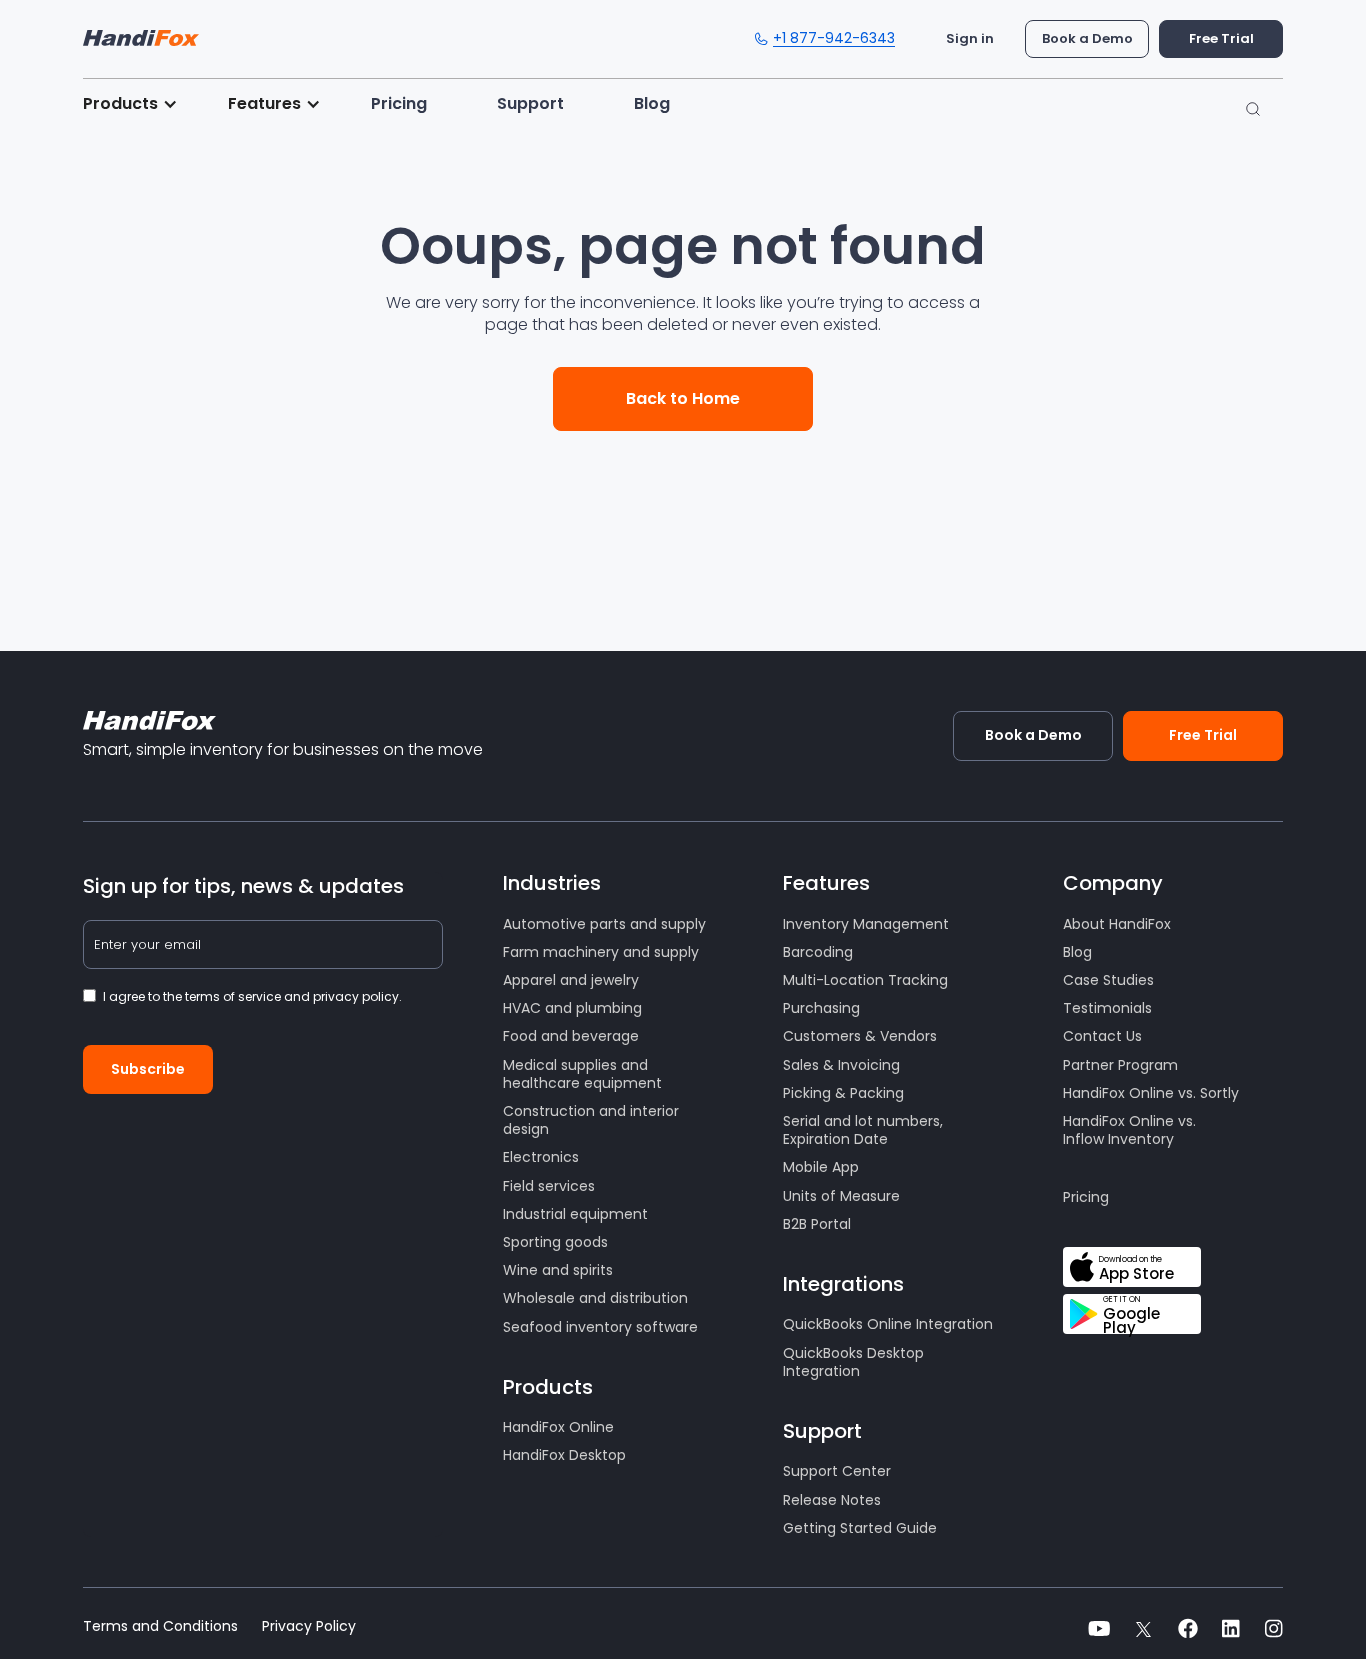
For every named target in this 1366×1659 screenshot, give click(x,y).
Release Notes (832, 1500)
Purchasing (821, 1008)
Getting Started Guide (860, 1528)
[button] (140, 104)
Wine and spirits (558, 1270)
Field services (549, 1186)
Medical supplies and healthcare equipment (582, 1074)
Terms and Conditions (160, 1626)
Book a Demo (1087, 38)
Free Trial (1221, 38)
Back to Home (683, 398)
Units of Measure (841, 1196)
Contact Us (1102, 1036)
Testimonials (1107, 1008)
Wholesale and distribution (595, 1298)
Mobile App (821, 1167)
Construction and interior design (591, 1120)
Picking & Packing (843, 1093)
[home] (141, 33)
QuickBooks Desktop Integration (853, 1362)
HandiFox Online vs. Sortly (1151, 1093)
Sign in (970, 38)
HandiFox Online (558, 1427)
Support (530, 103)
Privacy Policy (309, 1626)
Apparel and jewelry (571, 980)
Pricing (399, 103)
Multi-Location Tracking (865, 980)
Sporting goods (555, 1242)
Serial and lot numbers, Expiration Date (863, 1130)
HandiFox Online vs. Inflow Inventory (1129, 1130)
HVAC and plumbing (572, 1008)
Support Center (837, 1471)
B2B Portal (817, 1224)
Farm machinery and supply (601, 952)
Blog (652, 103)
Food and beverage (571, 1036)
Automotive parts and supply (604, 924)
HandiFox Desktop (564, 1455)
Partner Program (1120, 1065)
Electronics (541, 1157)
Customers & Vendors (860, 1036)
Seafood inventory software (600, 1327)
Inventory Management (866, 924)
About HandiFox (1117, 924)
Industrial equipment (575, 1214)
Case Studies (1108, 980)
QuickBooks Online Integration (888, 1324)
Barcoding (818, 952)
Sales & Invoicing (841, 1065)
